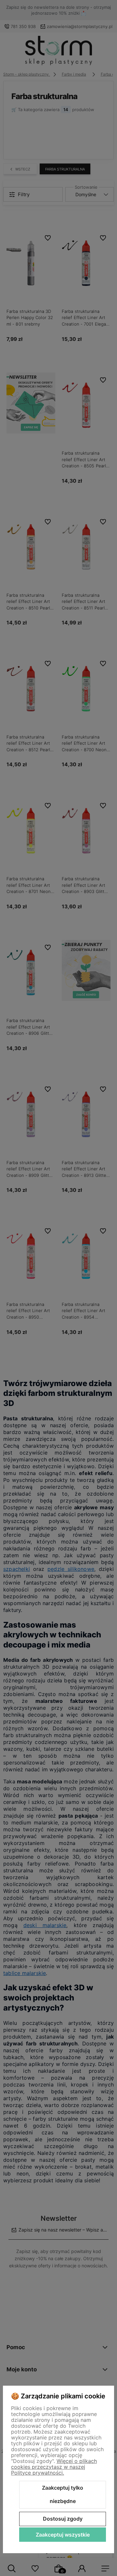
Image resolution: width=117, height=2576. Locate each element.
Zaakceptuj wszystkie (63, 2535)
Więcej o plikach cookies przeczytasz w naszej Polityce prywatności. (54, 2467)
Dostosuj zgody (63, 2519)
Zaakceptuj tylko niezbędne (63, 2495)
